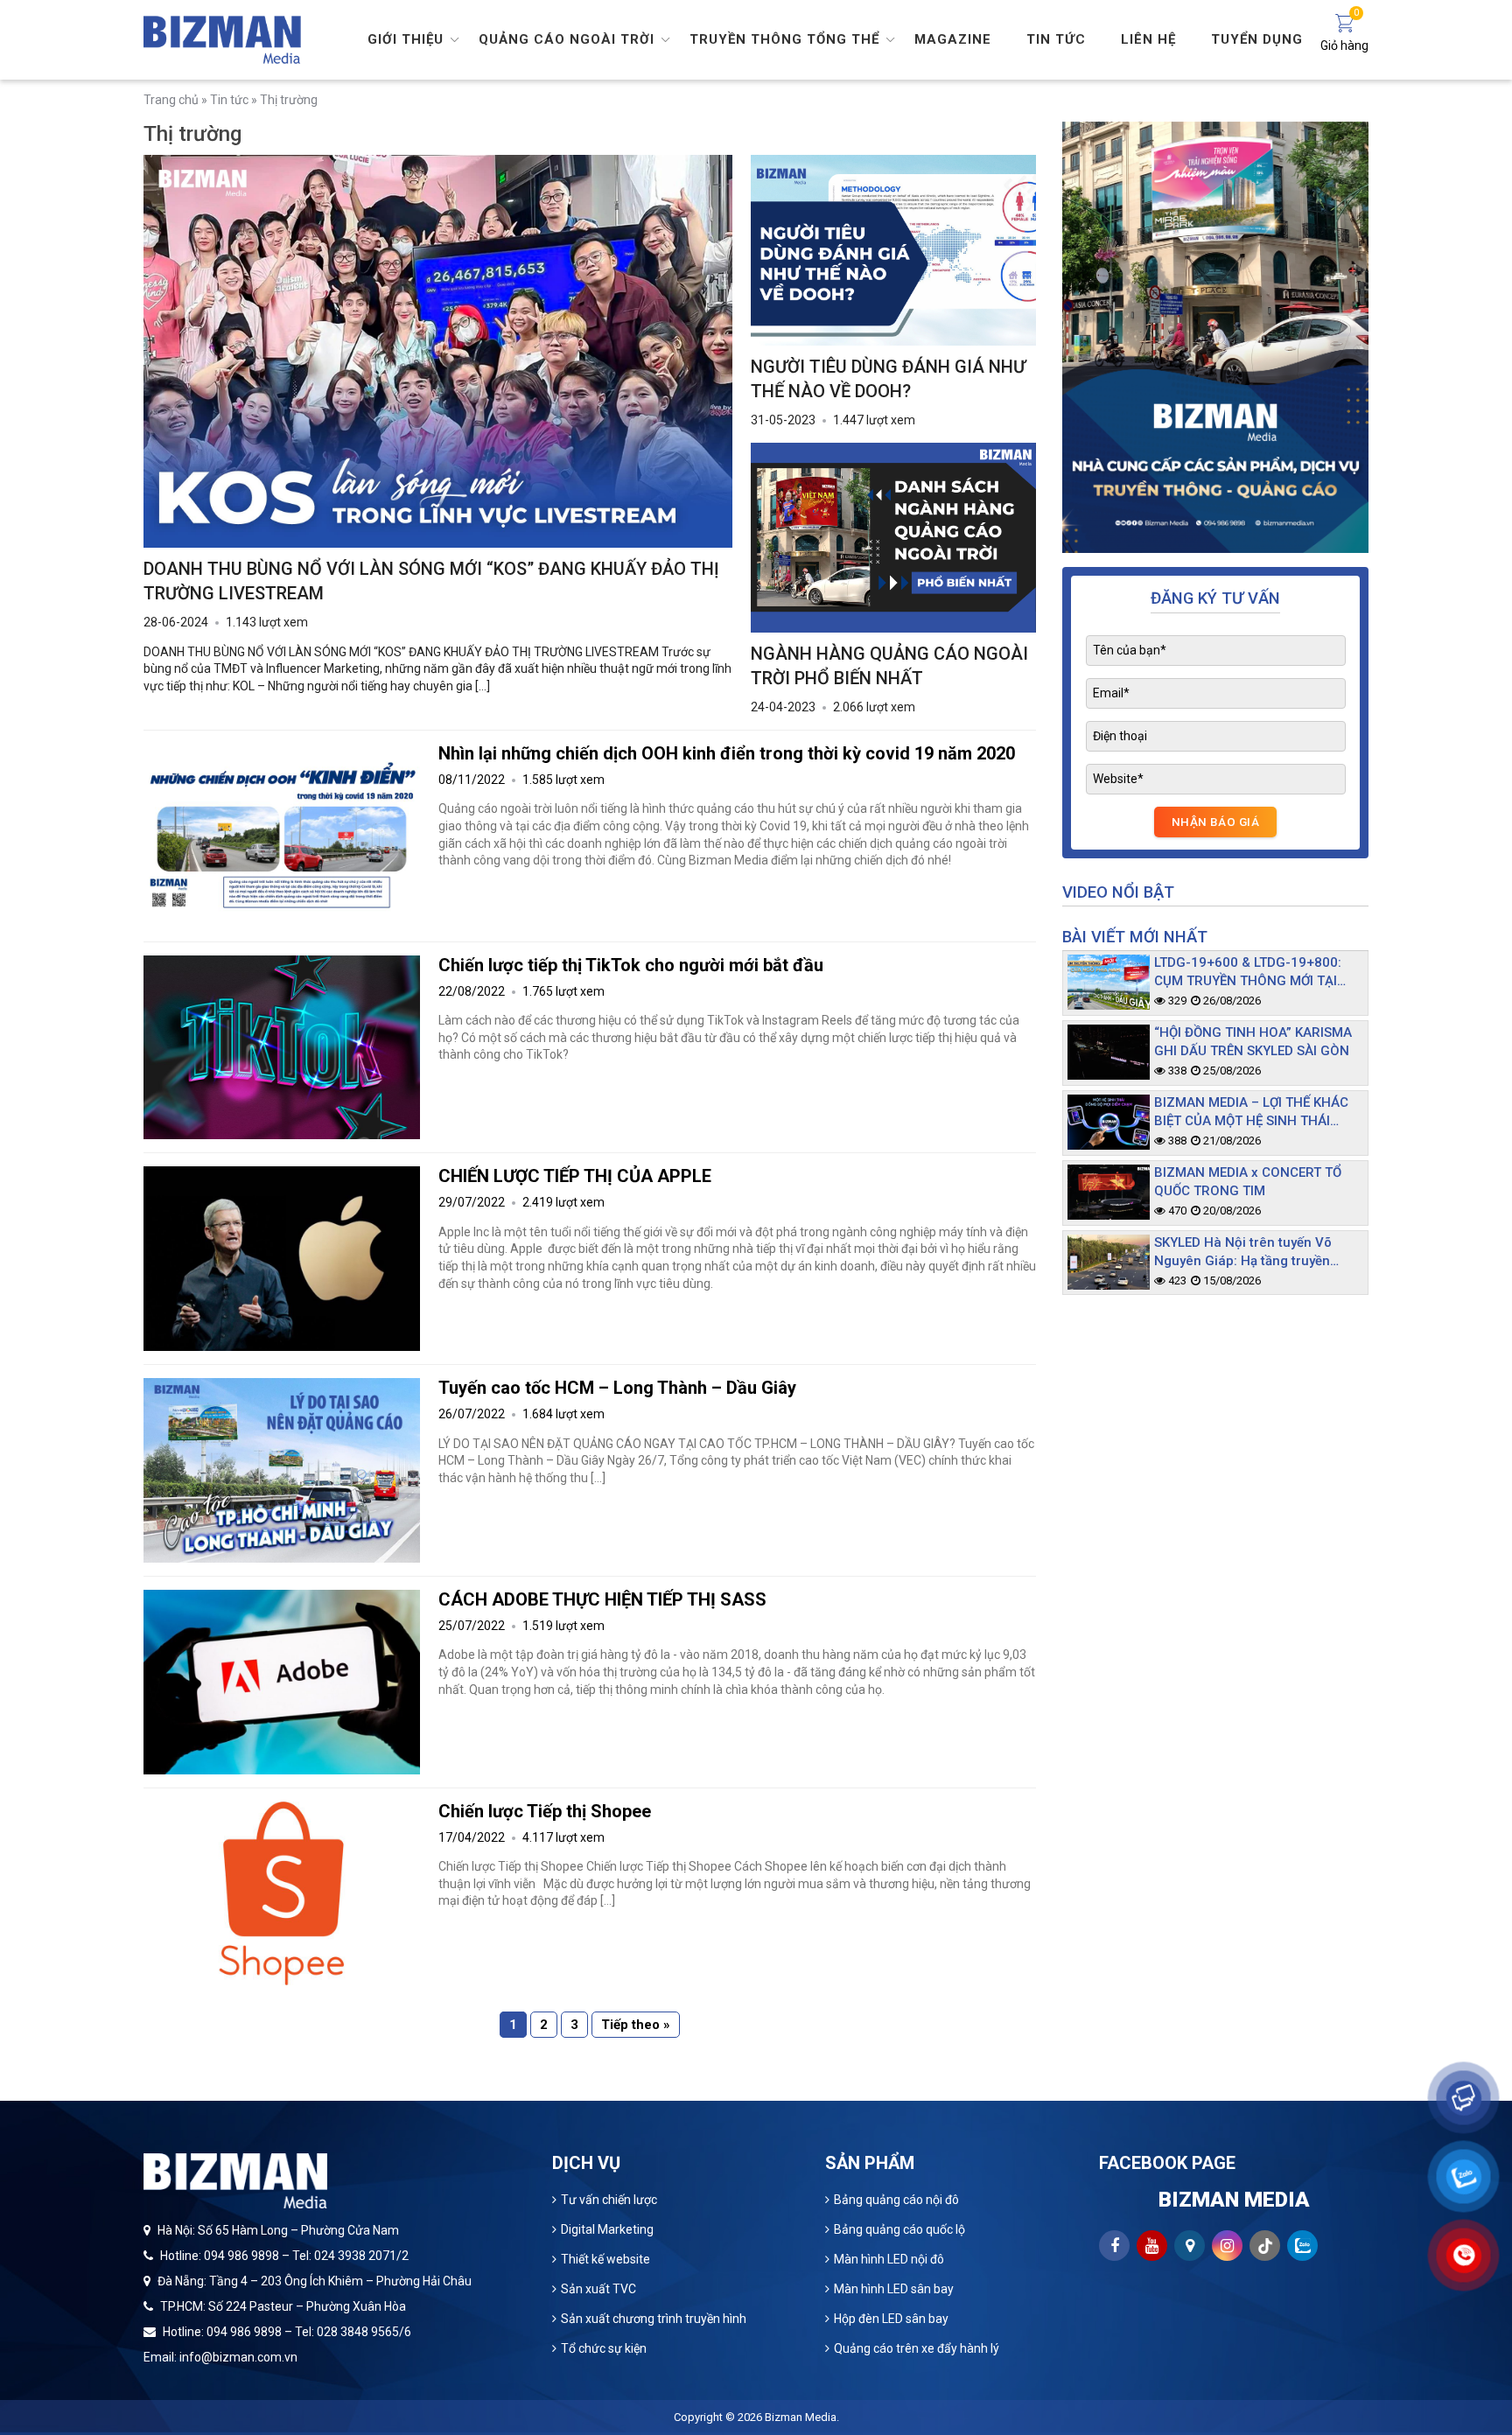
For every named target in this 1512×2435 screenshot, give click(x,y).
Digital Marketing (607, 2229)
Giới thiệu (406, 39)
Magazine (953, 39)
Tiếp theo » (636, 2025)
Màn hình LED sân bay (894, 2289)
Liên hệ (1148, 39)
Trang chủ (171, 100)
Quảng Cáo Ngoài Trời (567, 39)
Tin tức (1056, 39)
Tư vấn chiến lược (609, 2200)
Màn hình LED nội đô (889, 2259)
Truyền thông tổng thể (784, 39)
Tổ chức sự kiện (604, 2348)
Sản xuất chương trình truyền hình (654, 2319)
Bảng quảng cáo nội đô (896, 2200)
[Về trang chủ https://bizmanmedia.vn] (222, 38)
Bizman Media (801, 2417)
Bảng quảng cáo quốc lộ (899, 2229)
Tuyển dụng (1257, 39)
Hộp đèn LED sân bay (891, 2319)
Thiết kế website (605, 2259)
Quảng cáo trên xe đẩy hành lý (917, 2348)
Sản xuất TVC (598, 2289)
